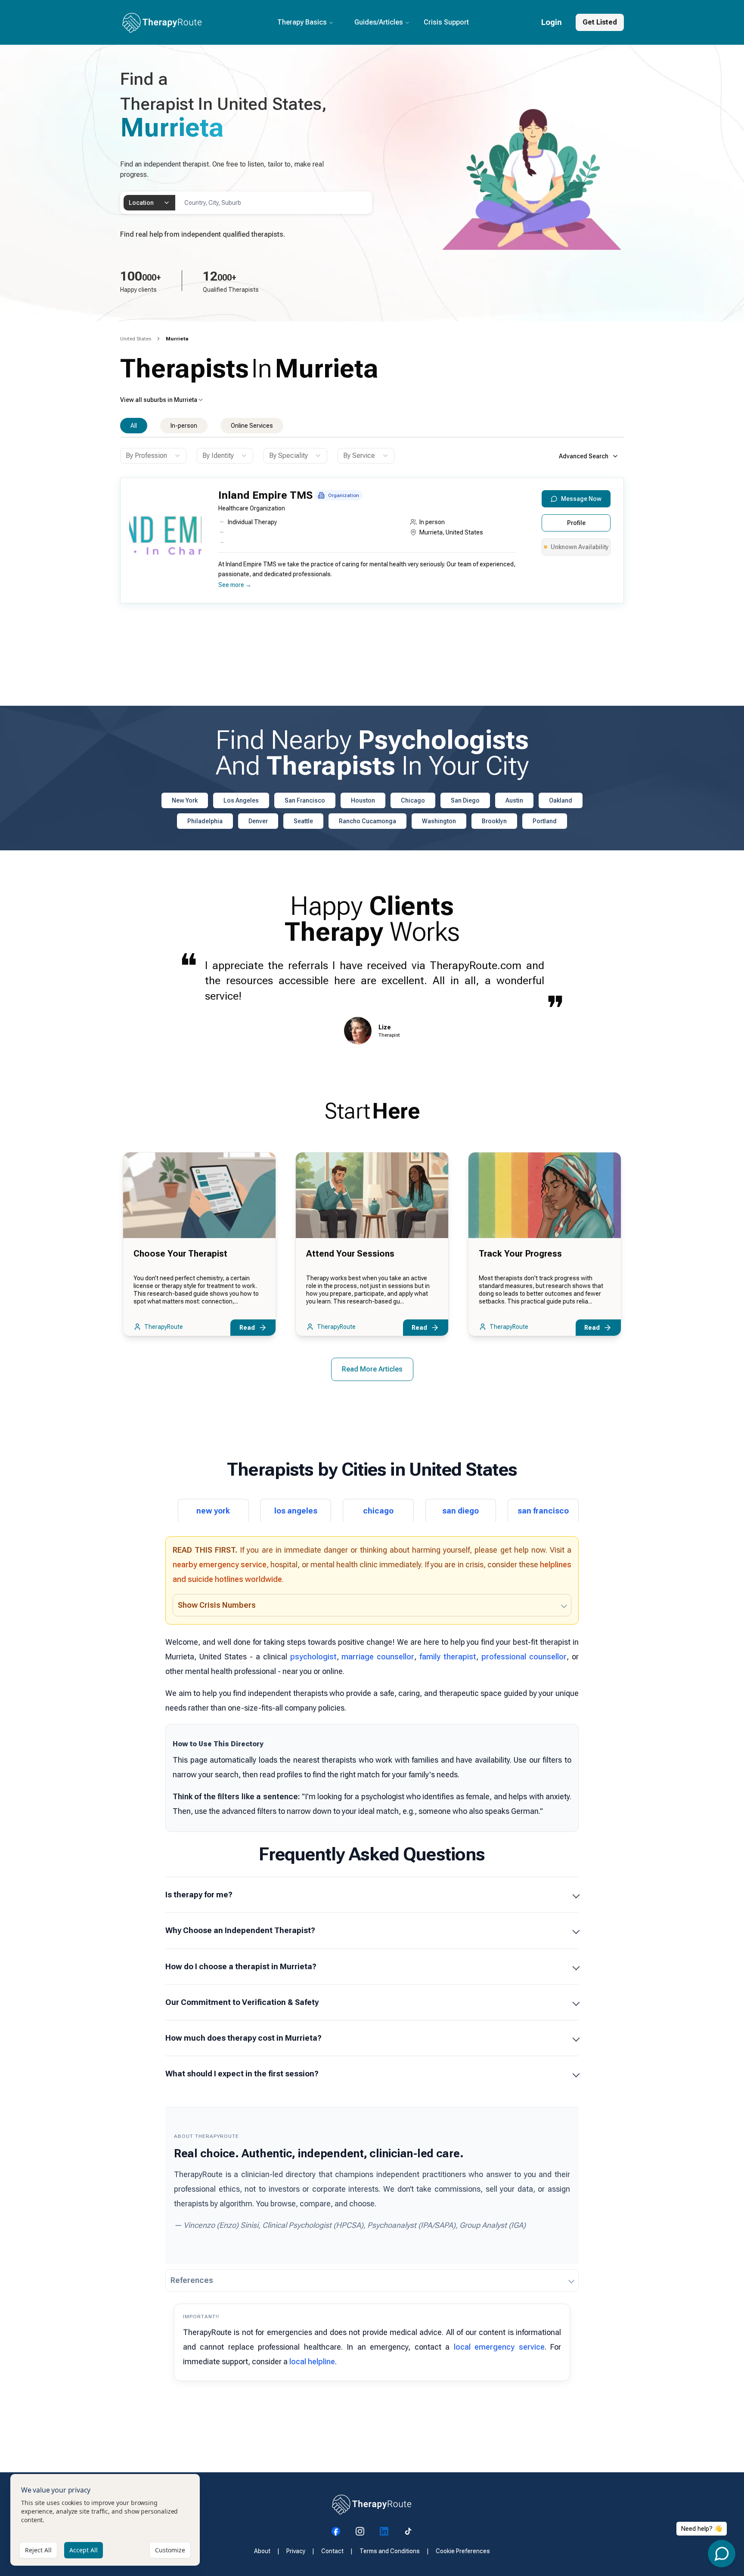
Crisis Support (446, 22)
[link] (177, 339)
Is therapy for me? (199, 1895)
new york (213, 1511)
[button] (370, 544)
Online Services (252, 426)
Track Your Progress (520, 1254)
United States (136, 339)
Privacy (296, 2551)
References (192, 2280)
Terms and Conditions (390, 2551)
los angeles (296, 1511)
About (262, 2551)
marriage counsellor (378, 1657)
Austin (514, 800)
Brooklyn (494, 821)
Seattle (303, 821)
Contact (332, 2551)
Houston (363, 800)
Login (552, 22)
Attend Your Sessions (350, 1254)
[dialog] (105, 2520)
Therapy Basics (302, 22)
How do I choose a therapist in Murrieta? (241, 1966)
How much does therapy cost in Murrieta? (243, 2038)
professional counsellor (524, 1657)
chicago (378, 1511)
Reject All (38, 2550)
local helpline (312, 2361)
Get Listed (600, 22)
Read (247, 1328)
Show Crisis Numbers (217, 1605)
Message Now (581, 499)
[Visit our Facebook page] (336, 2531)
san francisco (543, 1511)
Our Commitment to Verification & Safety (242, 2002)
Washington (439, 821)
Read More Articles (372, 1369)
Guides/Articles (379, 22)
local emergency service (499, 2347)
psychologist (313, 1657)
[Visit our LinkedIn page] (384, 2531)
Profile (576, 523)
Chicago (413, 800)
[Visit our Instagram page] (360, 2531)
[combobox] (149, 203)
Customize (170, 2550)
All (134, 426)
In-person (184, 426)
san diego (460, 1511)
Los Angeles (241, 800)
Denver (258, 821)
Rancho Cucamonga (367, 821)
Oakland (561, 800)
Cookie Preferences (463, 2551)
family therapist (448, 1657)
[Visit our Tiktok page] (408, 2531)
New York (185, 800)
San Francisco (305, 800)
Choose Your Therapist (180, 1254)
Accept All (84, 2550)
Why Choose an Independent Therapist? (240, 1930)
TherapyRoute (164, 1327)
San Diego (465, 800)
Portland (545, 821)
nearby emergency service (220, 1564)
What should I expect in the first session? (242, 2074)
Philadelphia (205, 821)
